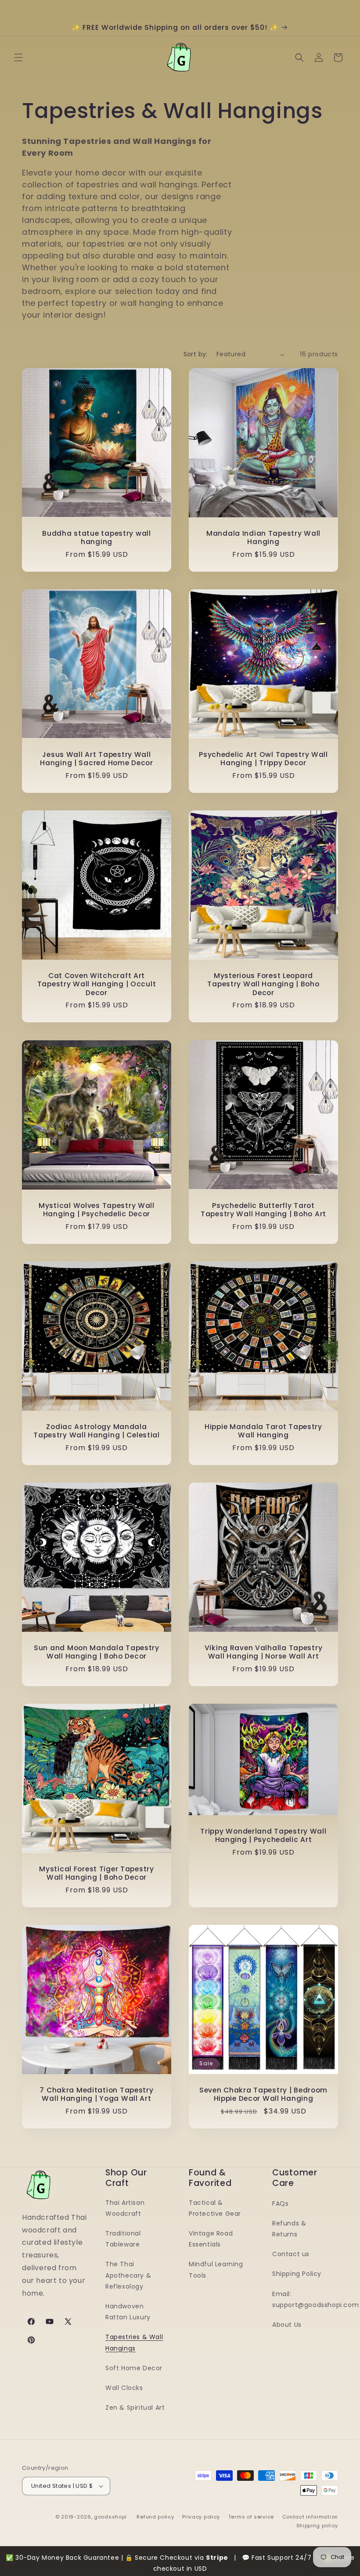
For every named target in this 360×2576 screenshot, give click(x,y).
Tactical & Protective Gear (215, 2208)
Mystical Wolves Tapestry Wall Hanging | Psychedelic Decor (97, 1210)
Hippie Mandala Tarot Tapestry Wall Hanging (263, 1431)
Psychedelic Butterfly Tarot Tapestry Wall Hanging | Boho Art (263, 1210)
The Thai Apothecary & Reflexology (128, 2275)
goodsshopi (110, 2517)
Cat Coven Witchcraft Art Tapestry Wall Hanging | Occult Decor (97, 984)
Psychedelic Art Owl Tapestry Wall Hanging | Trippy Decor (263, 759)
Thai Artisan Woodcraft (125, 2208)
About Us (287, 2325)
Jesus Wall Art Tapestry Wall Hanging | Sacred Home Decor (96, 759)
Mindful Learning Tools (216, 2270)
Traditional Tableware (123, 2239)
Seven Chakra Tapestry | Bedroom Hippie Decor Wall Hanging (263, 2094)
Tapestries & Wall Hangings (134, 2342)
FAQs (280, 2203)
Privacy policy (201, 2517)
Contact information (310, 2517)
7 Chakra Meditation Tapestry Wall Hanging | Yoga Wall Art (96, 2094)
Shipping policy (317, 2526)
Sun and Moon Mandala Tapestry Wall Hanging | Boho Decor (97, 1652)
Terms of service (251, 2517)
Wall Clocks (124, 2388)
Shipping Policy (297, 2274)
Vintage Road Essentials (211, 2239)
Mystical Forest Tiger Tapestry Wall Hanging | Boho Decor (97, 1873)
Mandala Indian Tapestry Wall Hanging (263, 538)
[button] (18, 57)
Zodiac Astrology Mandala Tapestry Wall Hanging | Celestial (97, 1431)
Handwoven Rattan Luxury (128, 2312)
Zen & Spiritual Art (135, 2408)
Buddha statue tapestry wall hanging (96, 538)
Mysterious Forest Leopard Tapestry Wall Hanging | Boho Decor (263, 984)
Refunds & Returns (289, 2229)
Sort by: (196, 354)
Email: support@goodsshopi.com (315, 2299)
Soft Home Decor (134, 2368)
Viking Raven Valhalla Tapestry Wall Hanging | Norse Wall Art (264, 1652)
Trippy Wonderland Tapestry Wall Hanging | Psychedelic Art (263, 1836)
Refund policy (155, 2517)
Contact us (291, 2254)
